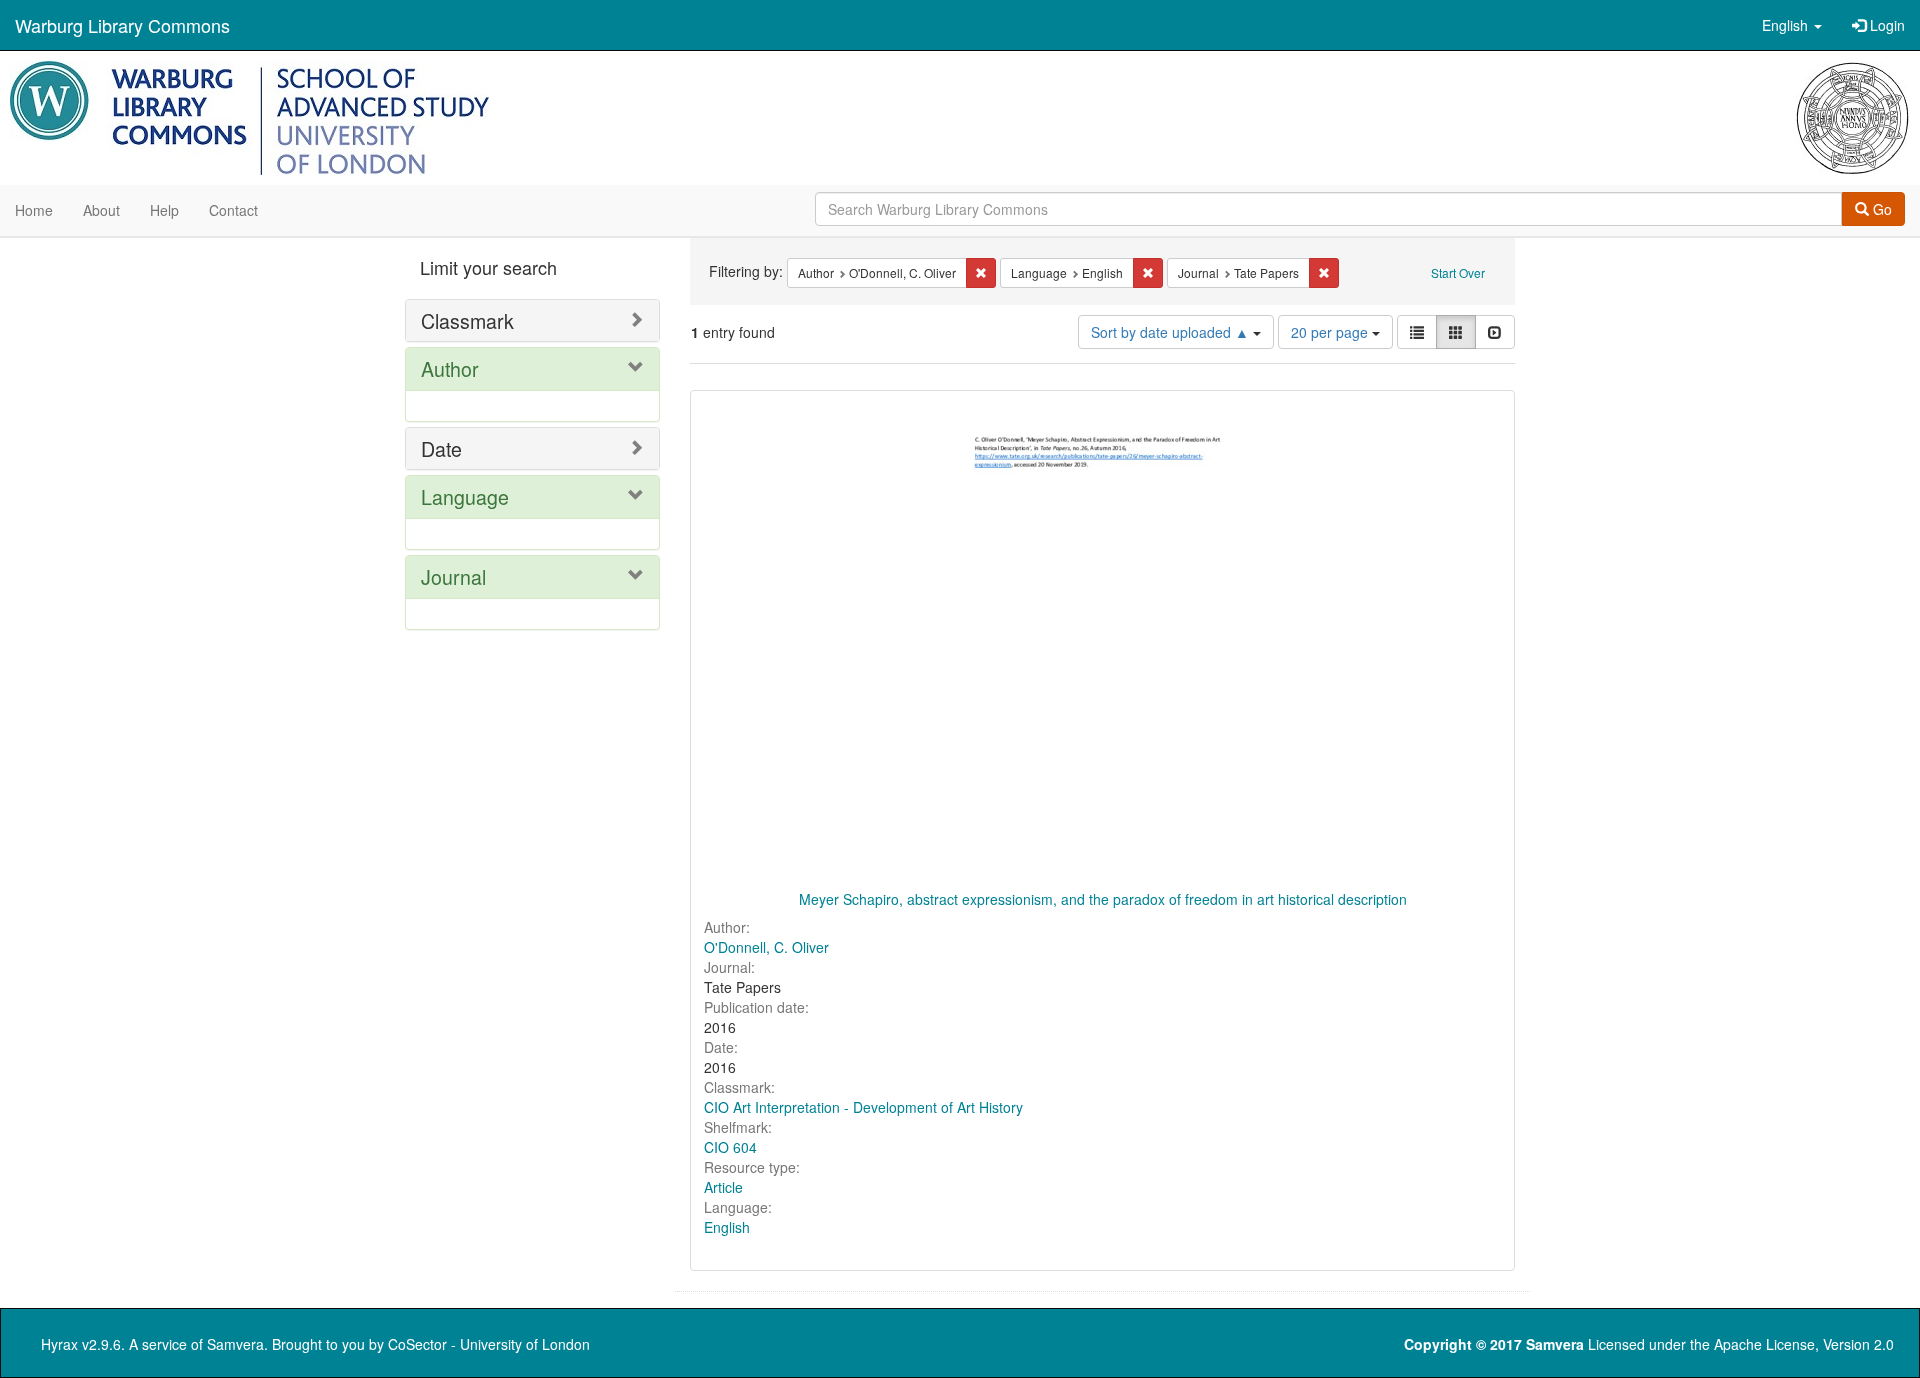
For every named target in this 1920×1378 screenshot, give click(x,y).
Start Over (1458, 272)
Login (1885, 25)
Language (465, 496)
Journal (453, 576)
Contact (233, 210)
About (101, 210)
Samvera (235, 1344)
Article (723, 1187)
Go (1880, 209)
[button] (1792, 25)
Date (441, 448)
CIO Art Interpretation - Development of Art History (863, 1107)
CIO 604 (730, 1147)
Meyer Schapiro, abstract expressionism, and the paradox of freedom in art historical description (1103, 899)
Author (450, 368)
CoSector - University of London (489, 1344)
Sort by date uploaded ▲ (1172, 332)
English (727, 1227)
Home (34, 210)
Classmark (467, 320)
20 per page (1331, 332)
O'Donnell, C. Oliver (766, 947)
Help (164, 210)
